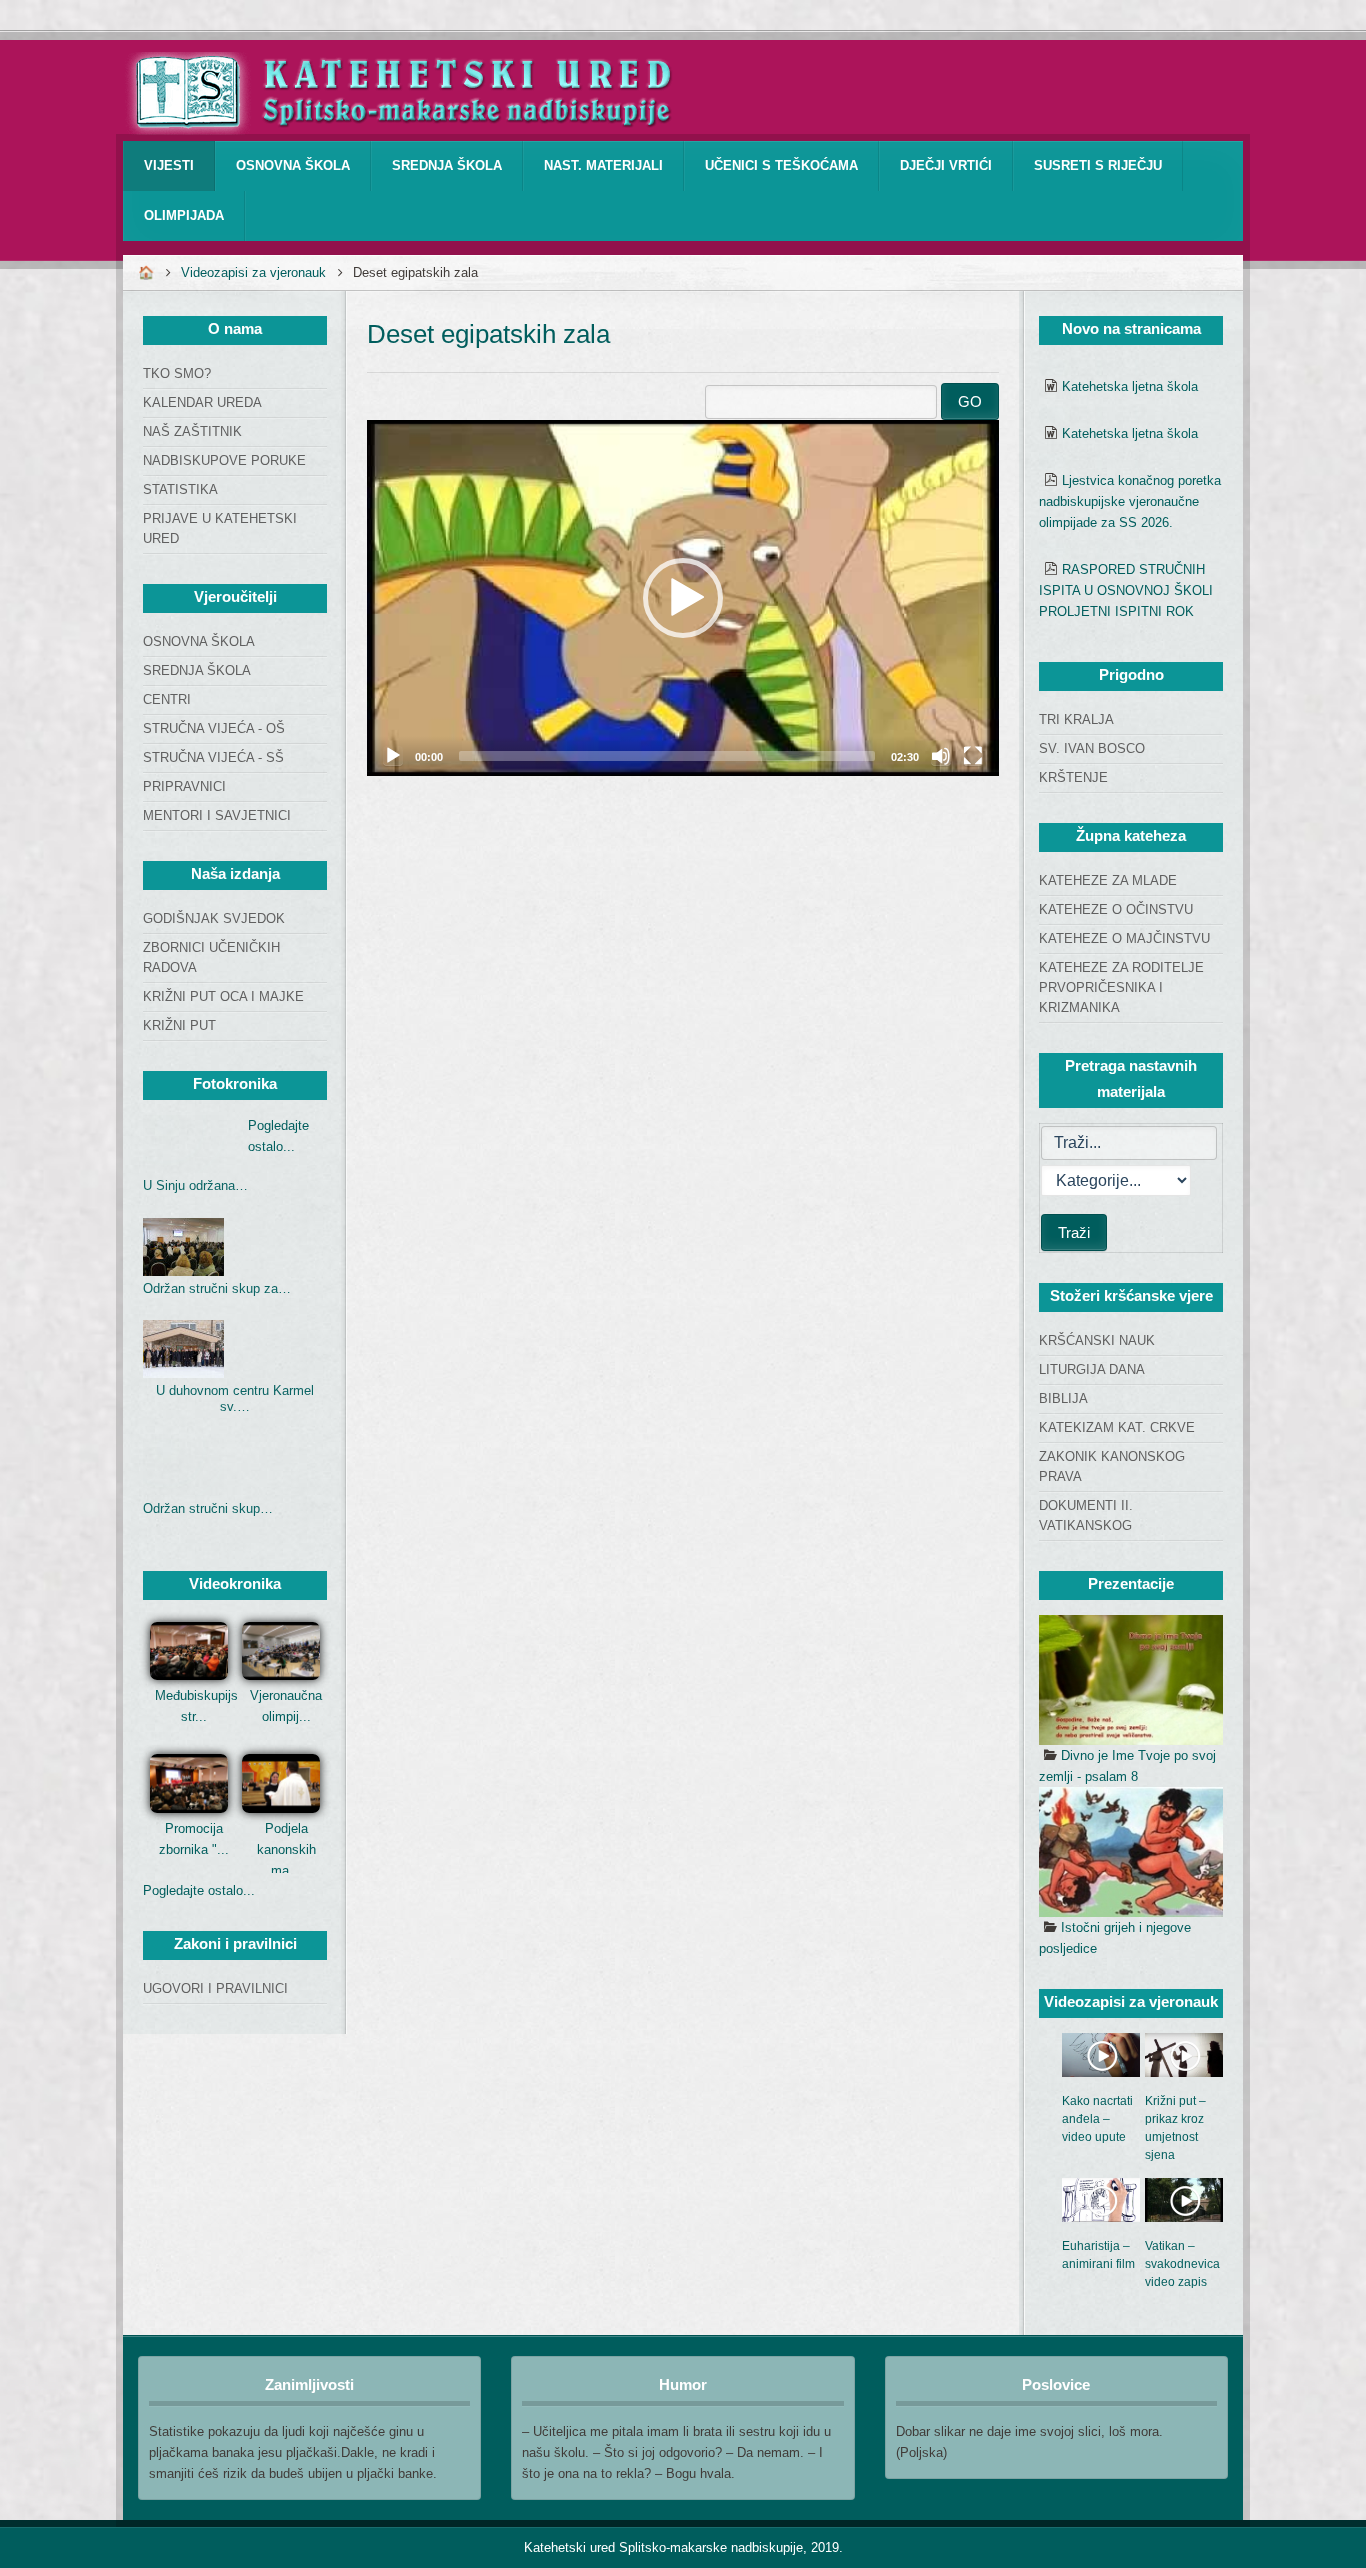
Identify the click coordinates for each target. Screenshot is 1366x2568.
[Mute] (941, 756)
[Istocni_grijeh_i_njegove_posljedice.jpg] (1131, 1852)
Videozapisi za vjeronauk (253, 272)
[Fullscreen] (973, 756)
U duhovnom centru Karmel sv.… (235, 1398)
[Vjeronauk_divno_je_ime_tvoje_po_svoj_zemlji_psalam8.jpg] (1131, 1680)
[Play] (393, 756)
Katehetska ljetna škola (1130, 386)
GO (970, 401)
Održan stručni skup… (208, 1508)
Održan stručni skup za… (217, 1288)
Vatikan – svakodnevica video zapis (1182, 2264)
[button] (683, 598)
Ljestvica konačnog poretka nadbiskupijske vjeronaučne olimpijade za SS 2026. (1130, 501)
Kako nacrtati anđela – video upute (1097, 2119)
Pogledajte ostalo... (199, 1890)
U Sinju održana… (195, 1185)
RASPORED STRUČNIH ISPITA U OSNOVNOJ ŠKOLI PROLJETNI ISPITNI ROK (1126, 590)
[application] (683, 598)
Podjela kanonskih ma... (286, 1849)
